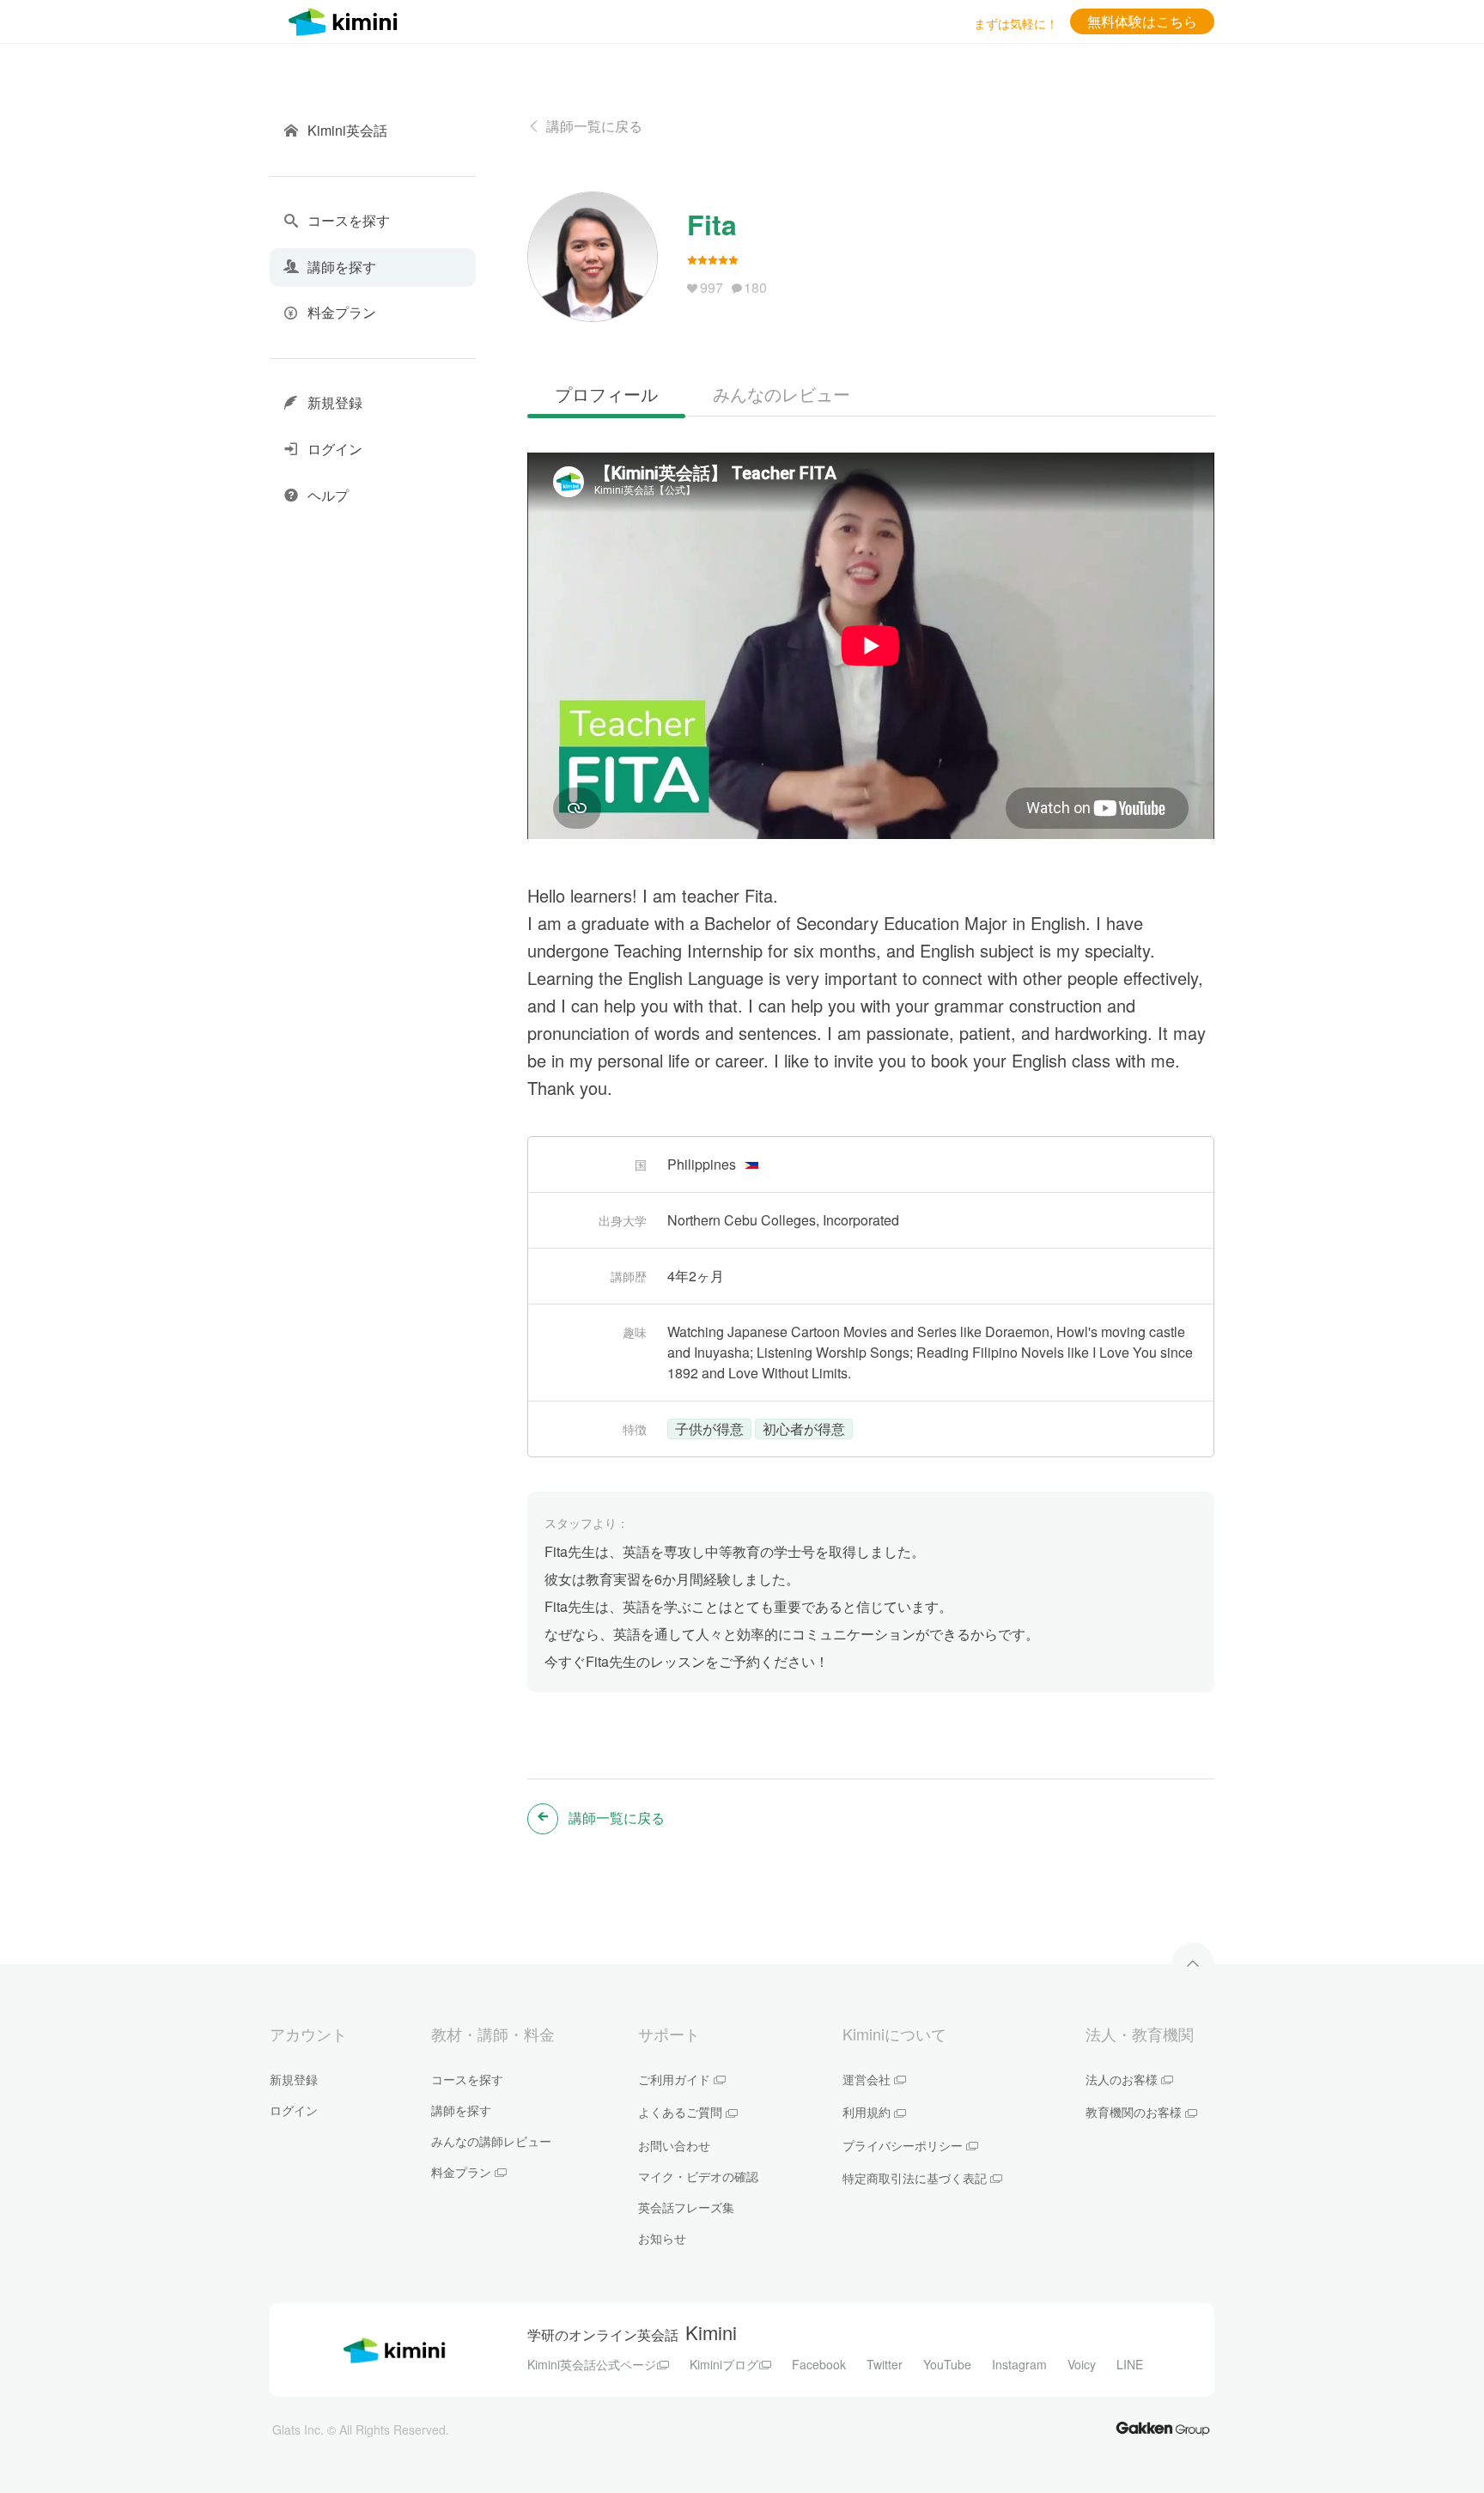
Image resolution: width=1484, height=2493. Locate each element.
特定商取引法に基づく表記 (915, 2178)
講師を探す (461, 2110)
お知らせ (662, 2238)
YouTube (947, 2364)
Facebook (819, 2364)
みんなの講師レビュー (491, 2141)
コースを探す (467, 2079)
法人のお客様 (1122, 2079)
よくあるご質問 (680, 2112)
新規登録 (294, 2079)
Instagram (1019, 2364)
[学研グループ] (1163, 2427)
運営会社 (867, 2079)
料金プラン (461, 2172)
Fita (712, 224)
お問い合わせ (674, 2145)
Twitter (885, 2364)
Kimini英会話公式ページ (592, 2364)
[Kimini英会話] (347, 19)
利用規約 (867, 2112)
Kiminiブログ (724, 2364)
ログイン (294, 2110)
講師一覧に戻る (594, 126)
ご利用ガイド (674, 2079)
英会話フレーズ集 (686, 2207)
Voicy (1082, 2364)
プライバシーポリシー (903, 2145)
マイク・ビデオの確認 (698, 2176)
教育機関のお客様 (1134, 2112)
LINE (1130, 2364)
